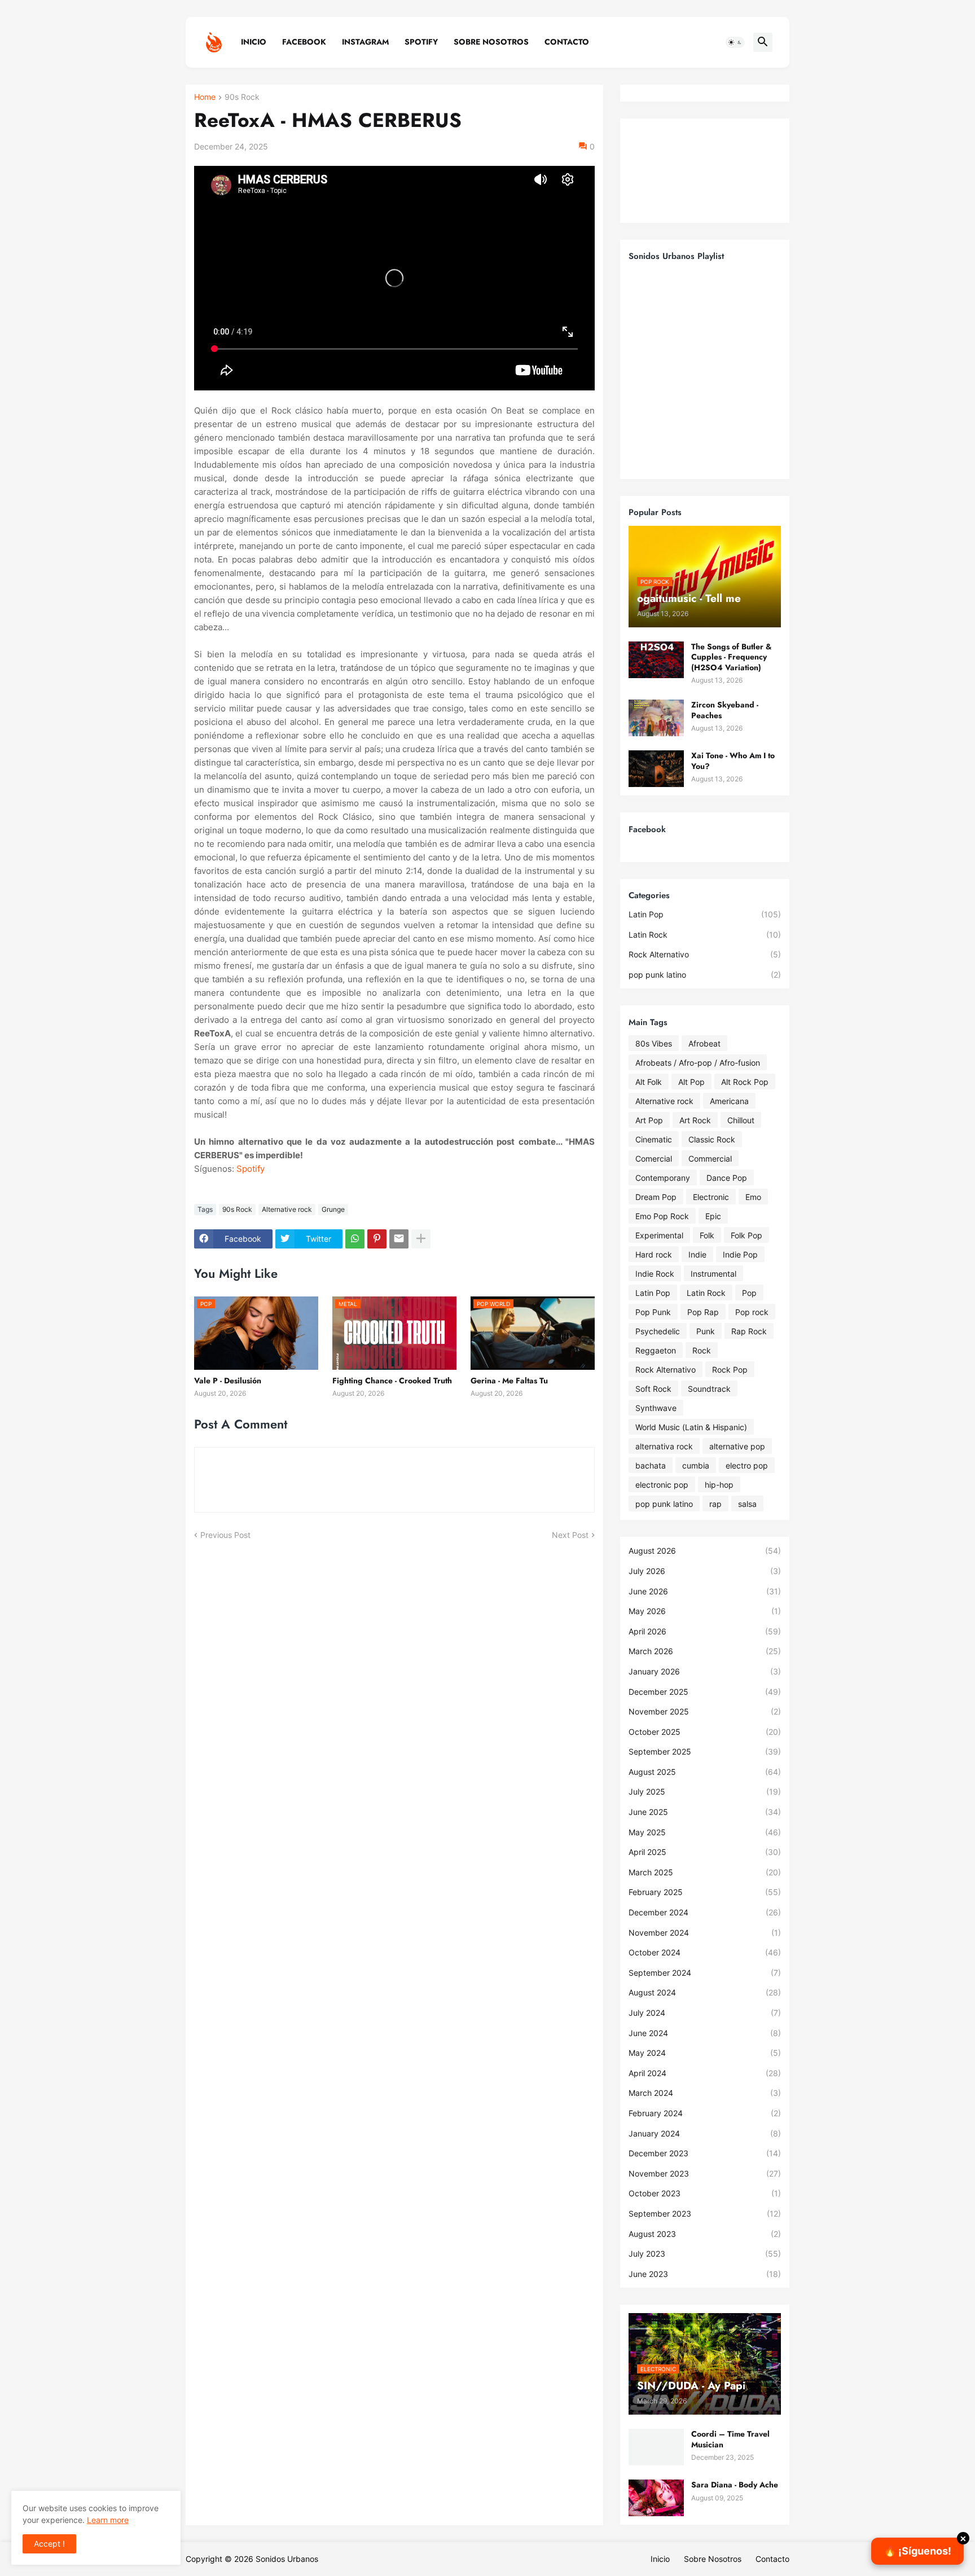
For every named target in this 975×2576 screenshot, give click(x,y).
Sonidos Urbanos (287, 2559)
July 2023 (705, 2254)
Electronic (711, 1197)
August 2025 (705, 1772)
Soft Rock (653, 1389)
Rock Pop (730, 1370)
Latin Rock (705, 935)
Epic (713, 1216)
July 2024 (705, 2013)
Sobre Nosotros (491, 42)
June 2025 (705, 1812)
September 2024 (705, 1973)
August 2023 (705, 2234)
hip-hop (719, 1485)
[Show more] (421, 1239)
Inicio (254, 42)
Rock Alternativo (705, 954)
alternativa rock (664, 1446)
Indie (697, 1254)
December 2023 (705, 2153)
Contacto (567, 42)
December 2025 (705, 1692)
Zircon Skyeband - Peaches (725, 710)
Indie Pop (740, 1254)
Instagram (365, 42)
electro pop (747, 1465)
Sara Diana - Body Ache (735, 2485)
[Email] (399, 1239)
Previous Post (225, 1535)
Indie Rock (655, 1274)
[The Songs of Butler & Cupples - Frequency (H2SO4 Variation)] (656, 660)
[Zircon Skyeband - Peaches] (656, 718)
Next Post (570, 1535)
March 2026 (705, 1651)
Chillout (741, 1120)
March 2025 (705, 1872)
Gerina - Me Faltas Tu (509, 1381)
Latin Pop (705, 914)
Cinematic (654, 1139)
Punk (706, 1331)
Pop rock (752, 1312)
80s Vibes (654, 1043)
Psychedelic (658, 1331)
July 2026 (705, 1571)
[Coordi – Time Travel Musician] (656, 2447)
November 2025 (705, 1711)
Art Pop (649, 1120)
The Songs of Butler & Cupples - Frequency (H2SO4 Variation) (732, 657)
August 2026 (705, 1551)
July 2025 (705, 1792)
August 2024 (705, 1992)
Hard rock (654, 1254)
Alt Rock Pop (745, 1082)
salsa (747, 1504)
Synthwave (656, 1408)
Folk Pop (746, 1235)
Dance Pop (727, 1178)
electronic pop (662, 1485)
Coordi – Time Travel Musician (730, 2439)
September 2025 (705, 1751)
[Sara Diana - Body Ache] (656, 2498)
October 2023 (705, 2193)
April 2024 (705, 2073)
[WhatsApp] (355, 1239)
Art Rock (695, 1120)
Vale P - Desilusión (228, 1381)
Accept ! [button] (49, 2544)
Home (205, 97)
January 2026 (705, 1671)
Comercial (654, 1159)
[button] (735, 42)
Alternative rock (287, 1209)
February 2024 (705, 2113)
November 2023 (705, 2173)
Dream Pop (656, 1197)
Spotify (421, 42)
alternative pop (737, 1446)
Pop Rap (703, 1312)
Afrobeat (704, 1043)
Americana (729, 1101)
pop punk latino (705, 975)
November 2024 (705, 1933)
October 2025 (705, 1732)
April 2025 (705, 1852)
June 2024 (705, 2033)
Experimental (659, 1235)
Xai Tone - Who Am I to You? (733, 761)
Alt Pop (691, 1082)
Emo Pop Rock (662, 1216)
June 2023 (705, 2274)
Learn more (108, 2520)
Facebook (304, 42)
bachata (651, 1465)
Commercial (710, 1159)
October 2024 (705, 1952)
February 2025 (705, 1892)
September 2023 (705, 2214)
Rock (702, 1350)
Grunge (333, 1209)
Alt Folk (649, 1082)
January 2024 (705, 2133)
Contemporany (663, 1178)
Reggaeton (656, 1350)
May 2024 (705, 2053)
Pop (749, 1293)
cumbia (696, 1465)
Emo (753, 1197)
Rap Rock (749, 1331)
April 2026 (705, 1631)
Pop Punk (653, 1312)
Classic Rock (712, 1139)
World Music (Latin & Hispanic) (691, 1427)
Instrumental (713, 1274)
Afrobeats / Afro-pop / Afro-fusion (698, 1063)
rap (715, 1504)
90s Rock (242, 97)
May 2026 (705, 1611)
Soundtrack (709, 1389)
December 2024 (705, 1912)
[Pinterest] (377, 1239)
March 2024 (705, 2093)
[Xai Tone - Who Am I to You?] (656, 769)
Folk (707, 1235)
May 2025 (705, 1832)
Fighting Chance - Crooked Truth (392, 1381)
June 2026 (705, 1591)
